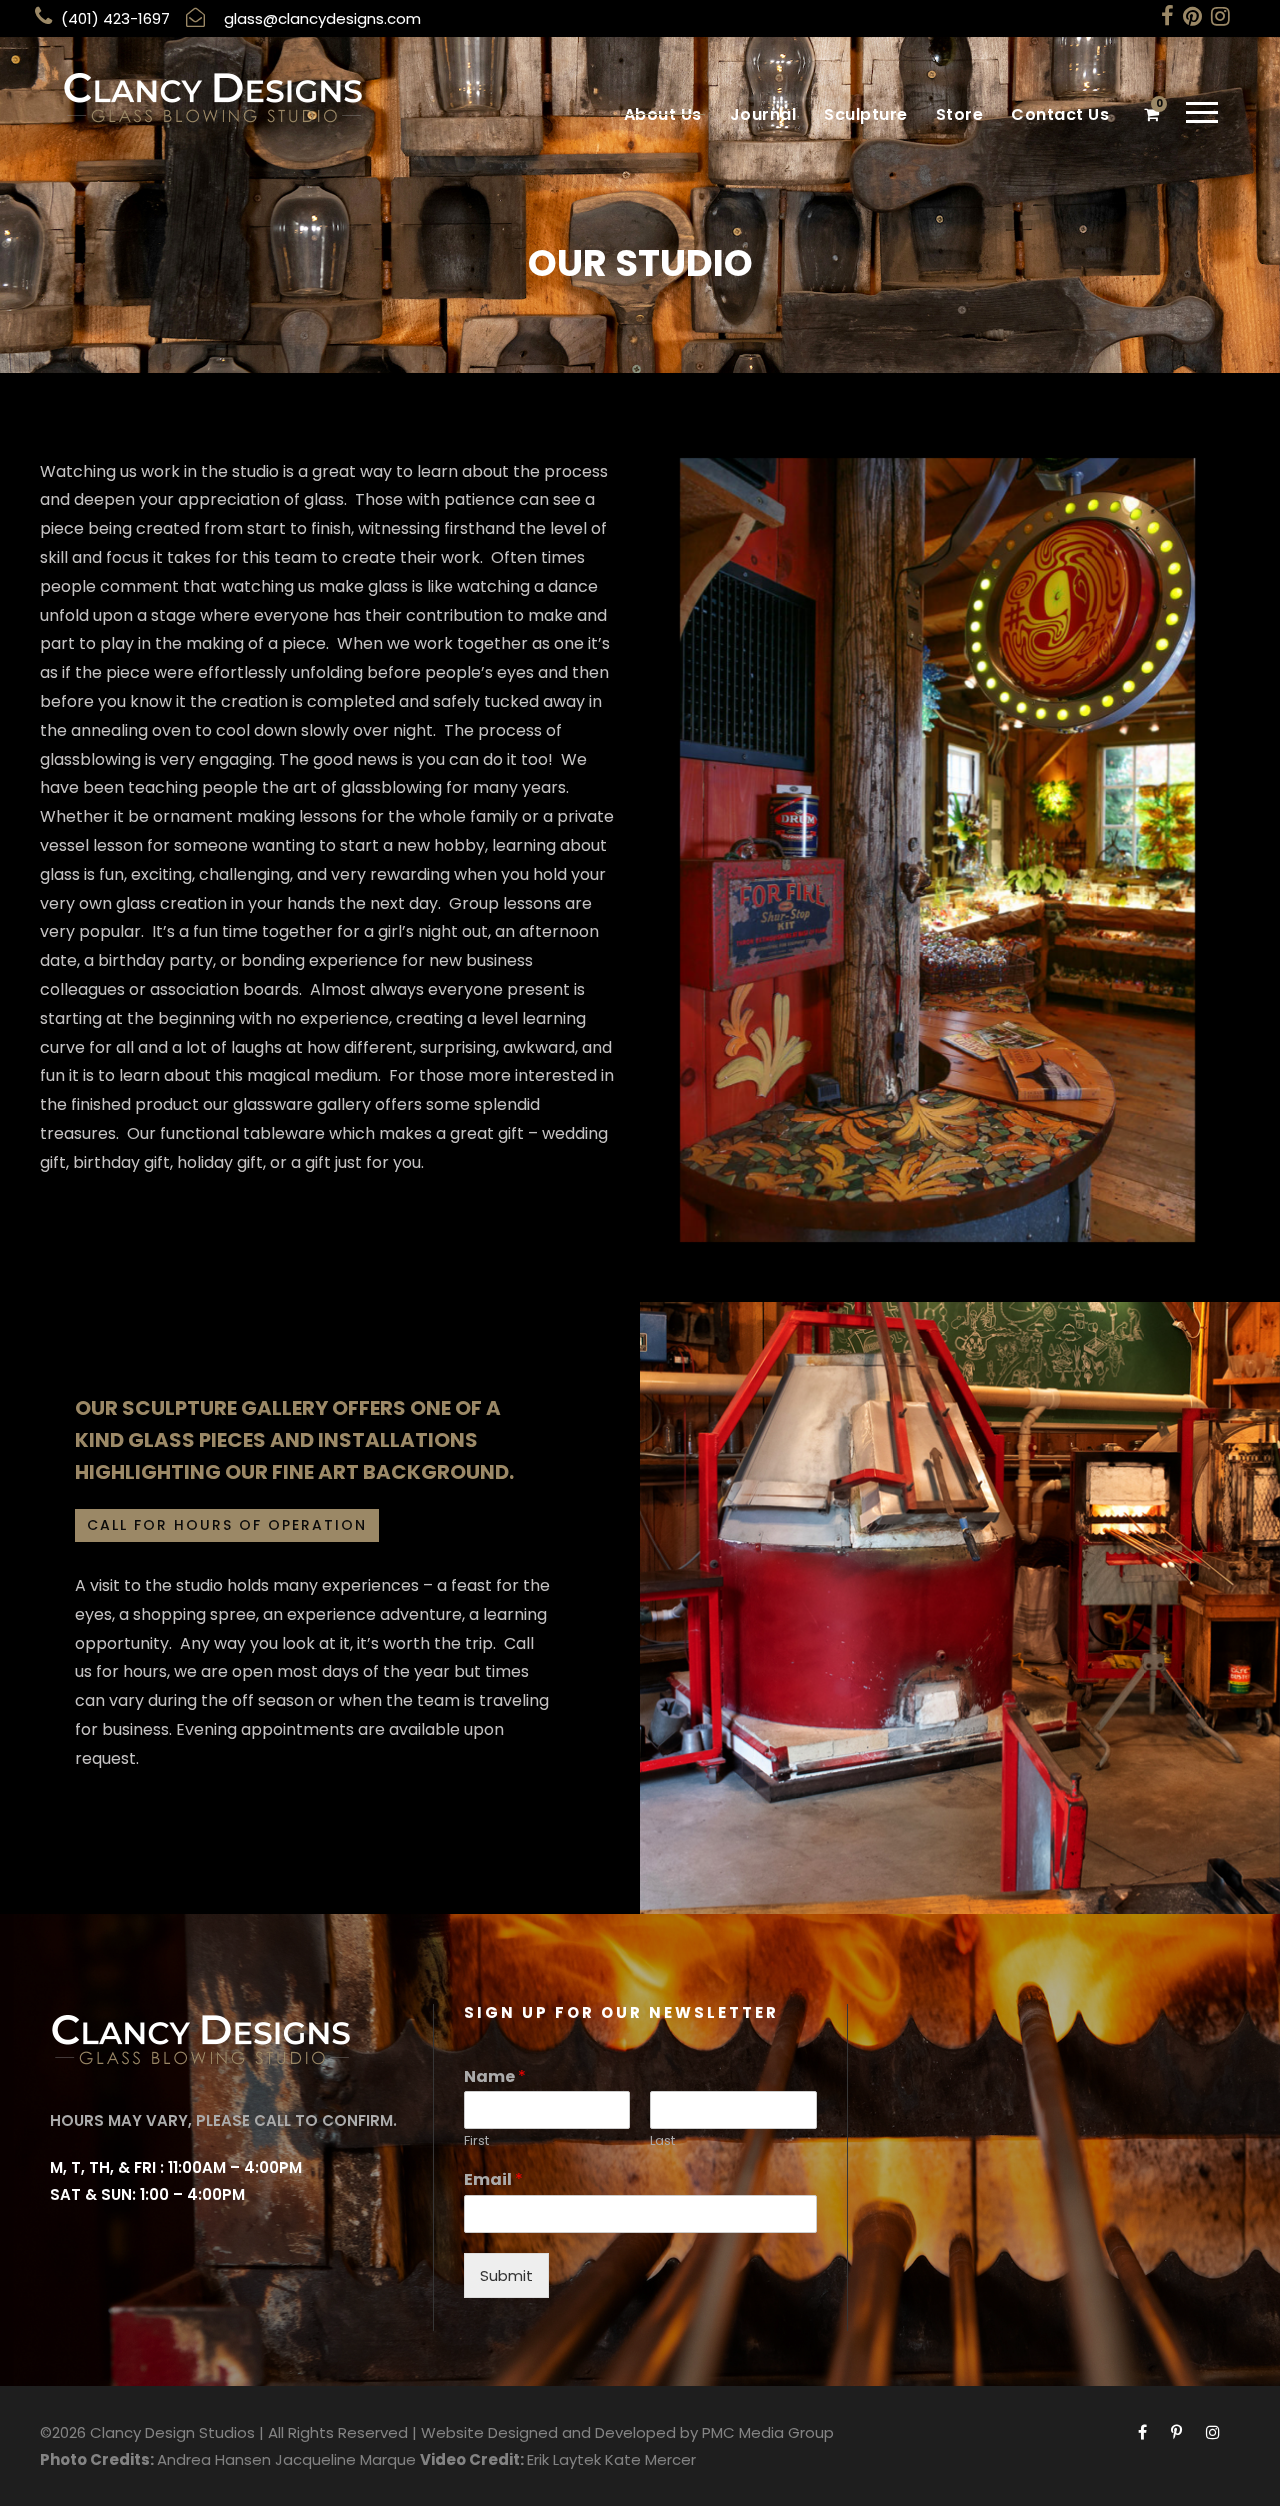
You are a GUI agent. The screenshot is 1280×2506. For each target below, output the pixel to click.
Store (960, 114)
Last (662, 2141)
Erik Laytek (564, 2459)
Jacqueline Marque (345, 2459)
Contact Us (1060, 114)
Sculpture (866, 114)
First (476, 2141)
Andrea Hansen (214, 2459)
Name (495, 2077)
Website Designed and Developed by (559, 2432)
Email (493, 2180)
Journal (763, 114)
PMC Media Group (768, 2432)
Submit (506, 2275)
